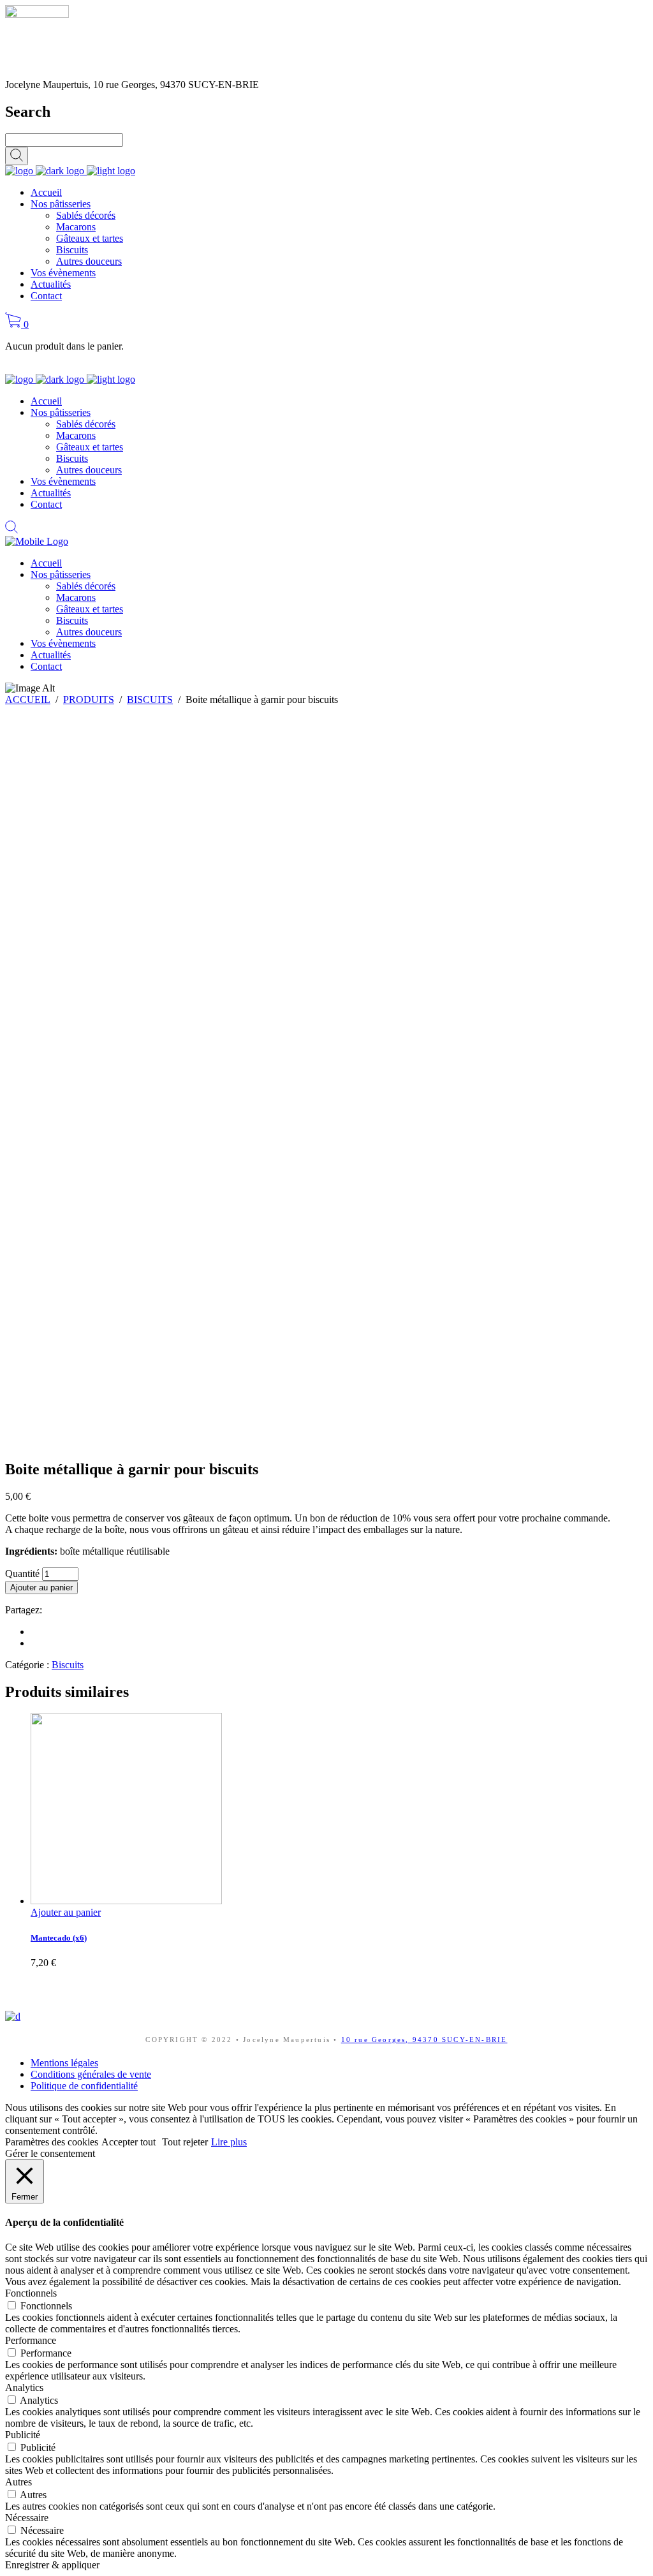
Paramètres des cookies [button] (52, 2142)
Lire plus (229, 2142)
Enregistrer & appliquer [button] (52, 2565)
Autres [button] (18, 2482)
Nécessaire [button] (27, 2518)
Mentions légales (64, 2063)
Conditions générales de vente (91, 2074)
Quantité (22, 1573)
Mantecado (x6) (59, 1938)
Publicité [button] (23, 2435)
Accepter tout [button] (128, 2142)
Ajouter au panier (41, 1588)
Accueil (28, 700)
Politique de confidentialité (84, 2086)
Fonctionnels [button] (31, 2293)
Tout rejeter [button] (185, 2142)
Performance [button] (31, 2340)
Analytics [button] (24, 2387)
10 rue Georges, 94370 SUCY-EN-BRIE (424, 2039)
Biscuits (68, 1665)
